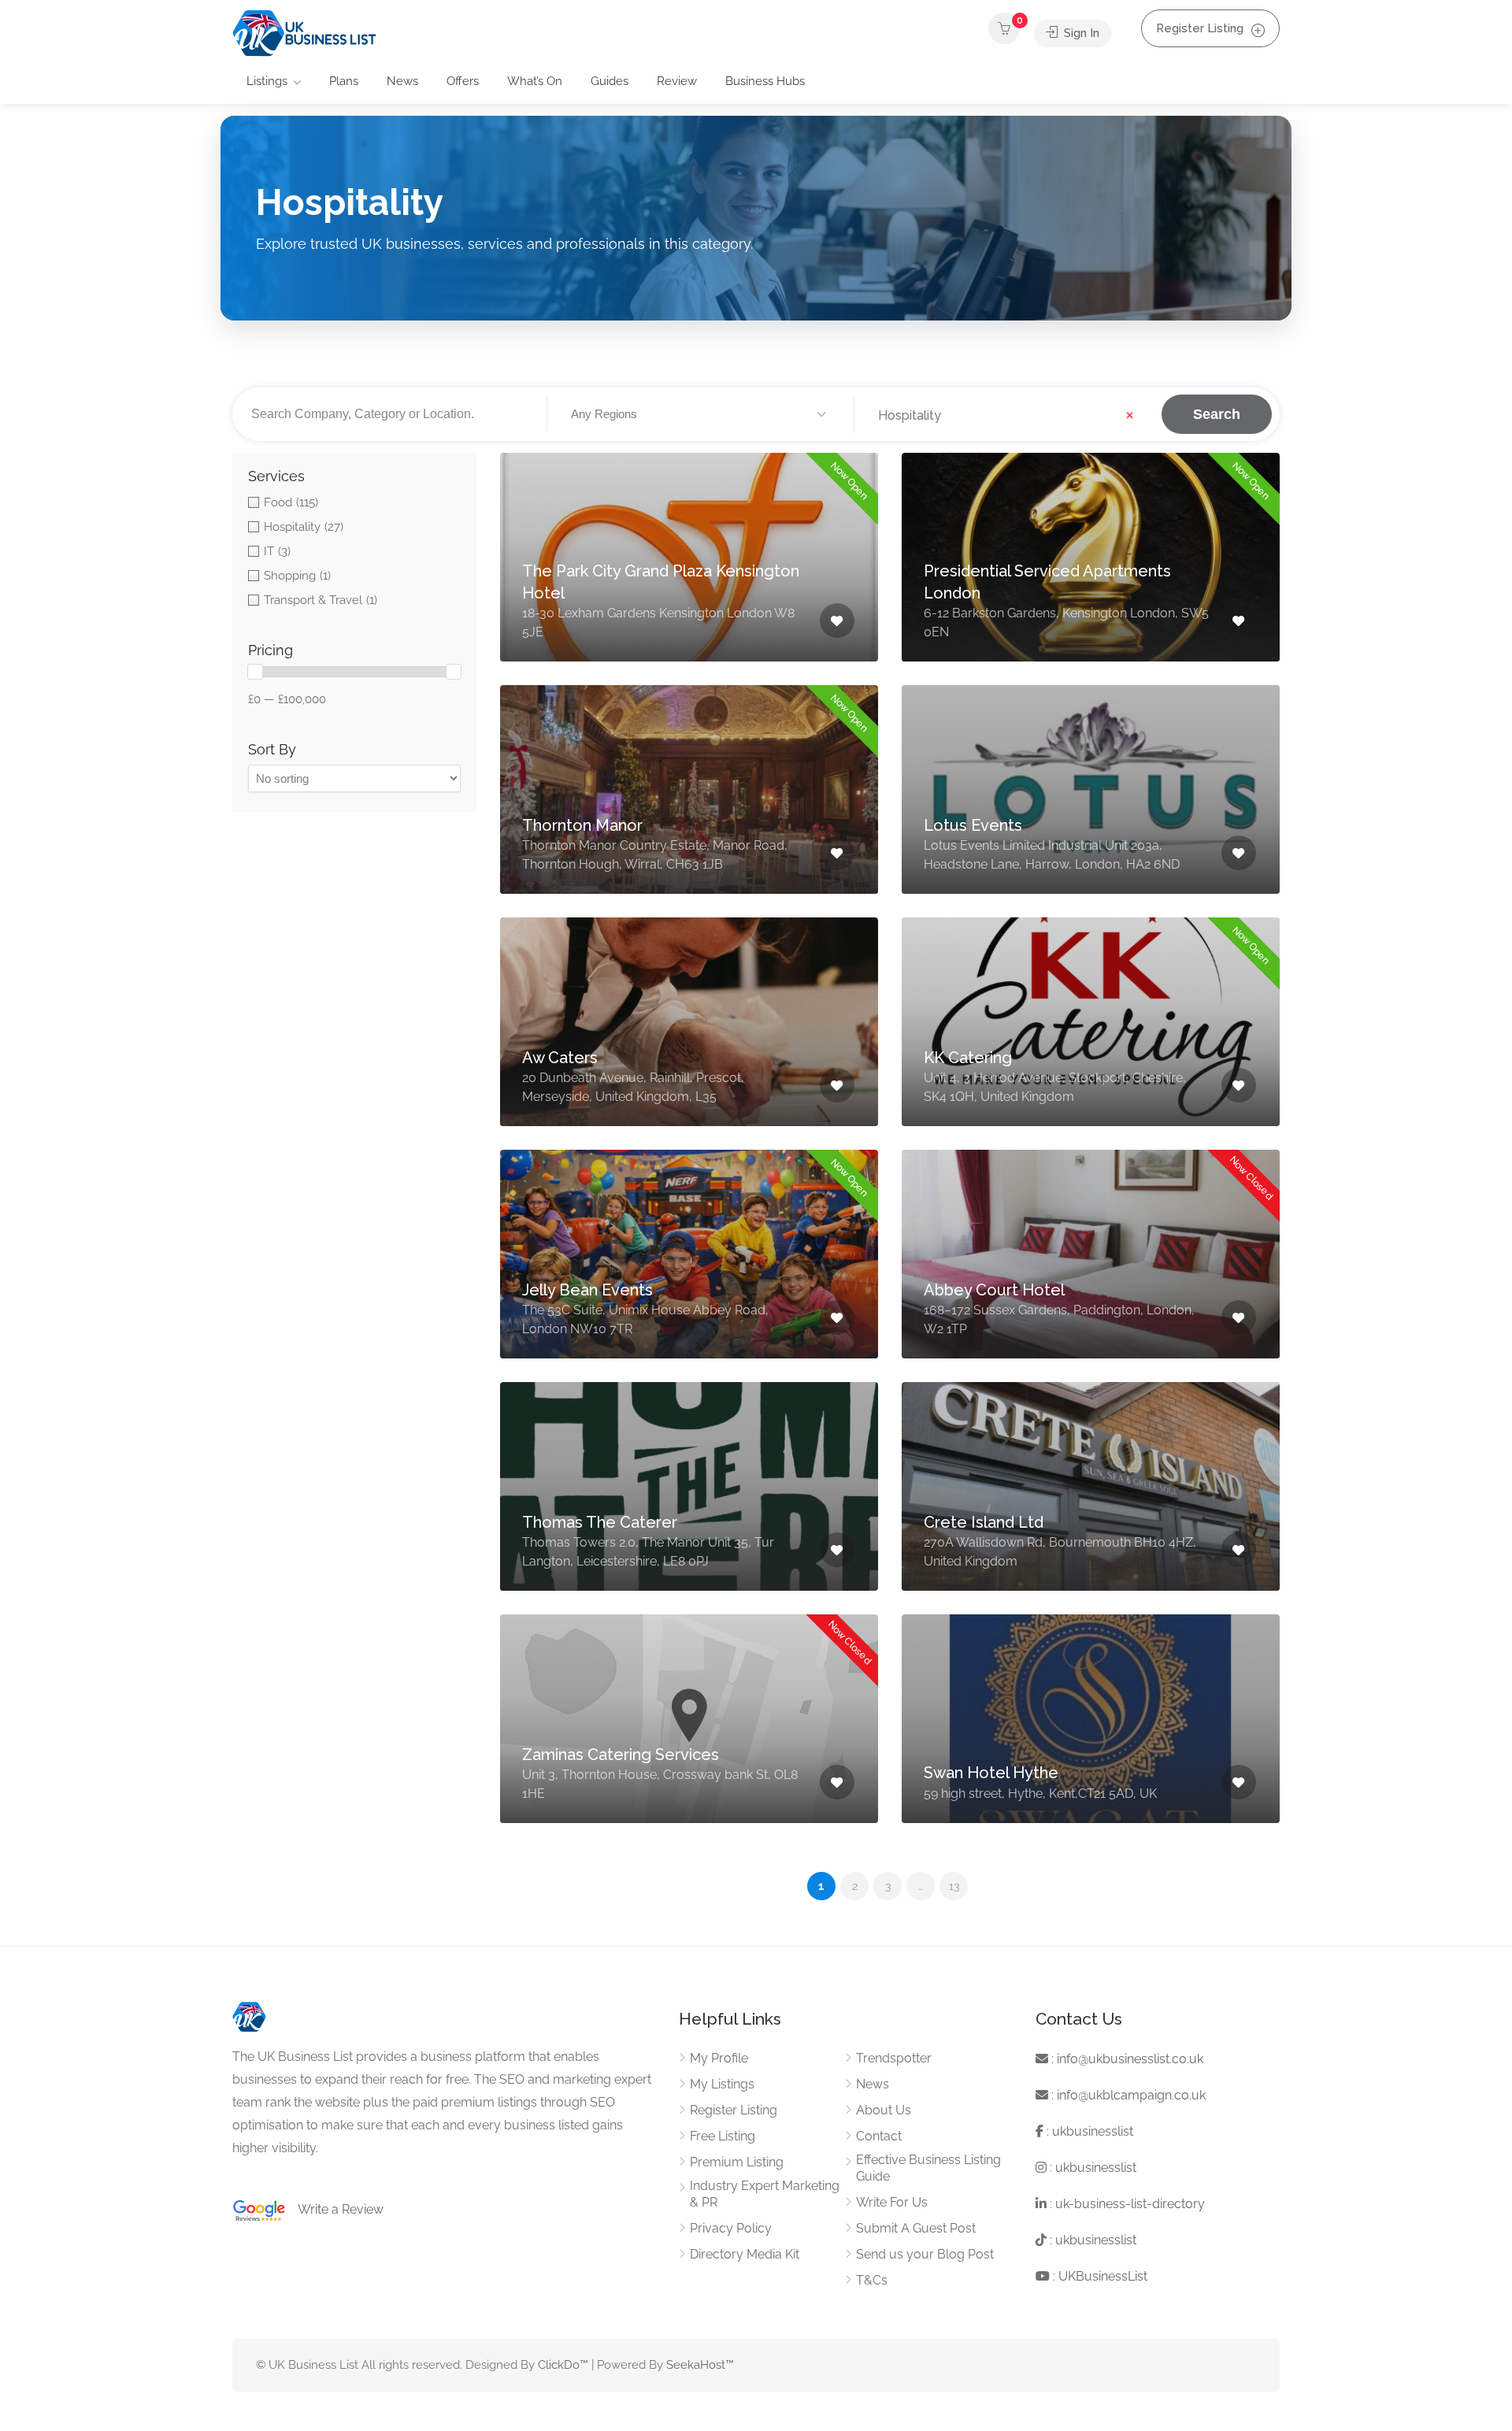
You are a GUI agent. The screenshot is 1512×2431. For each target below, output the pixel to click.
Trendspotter (894, 2058)
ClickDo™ (563, 2365)
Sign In (1080, 33)
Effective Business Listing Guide (928, 2168)
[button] (701, 415)
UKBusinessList (1103, 2276)
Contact (879, 2136)
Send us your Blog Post (925, 2254)
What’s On (535, 81)
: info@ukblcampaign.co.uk (1127, 2095)
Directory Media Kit (745, 2254)
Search (1217, 414)
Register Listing (1200, 28)
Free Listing (723, 2136)
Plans (344, 81)
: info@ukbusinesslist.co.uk (1126, 2059)
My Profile (719, 2058)
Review (677, 81)
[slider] (255, 672)
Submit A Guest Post (916, 2228)
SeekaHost (696, 2365)
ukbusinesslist (1093, 2131)
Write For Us (892, 2202)
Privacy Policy (731, 2228)
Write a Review (335, 2209)
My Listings (722, 2084)
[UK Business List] (304, 33)
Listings (267, 81)
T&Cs (872, 2280)
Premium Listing (737, 2162)
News (402, 81)
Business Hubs (765, 81)
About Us (884, 2110)
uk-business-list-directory (1130, 2204)
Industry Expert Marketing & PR (765, 2194)
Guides (610, 81)
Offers (463, 81)
